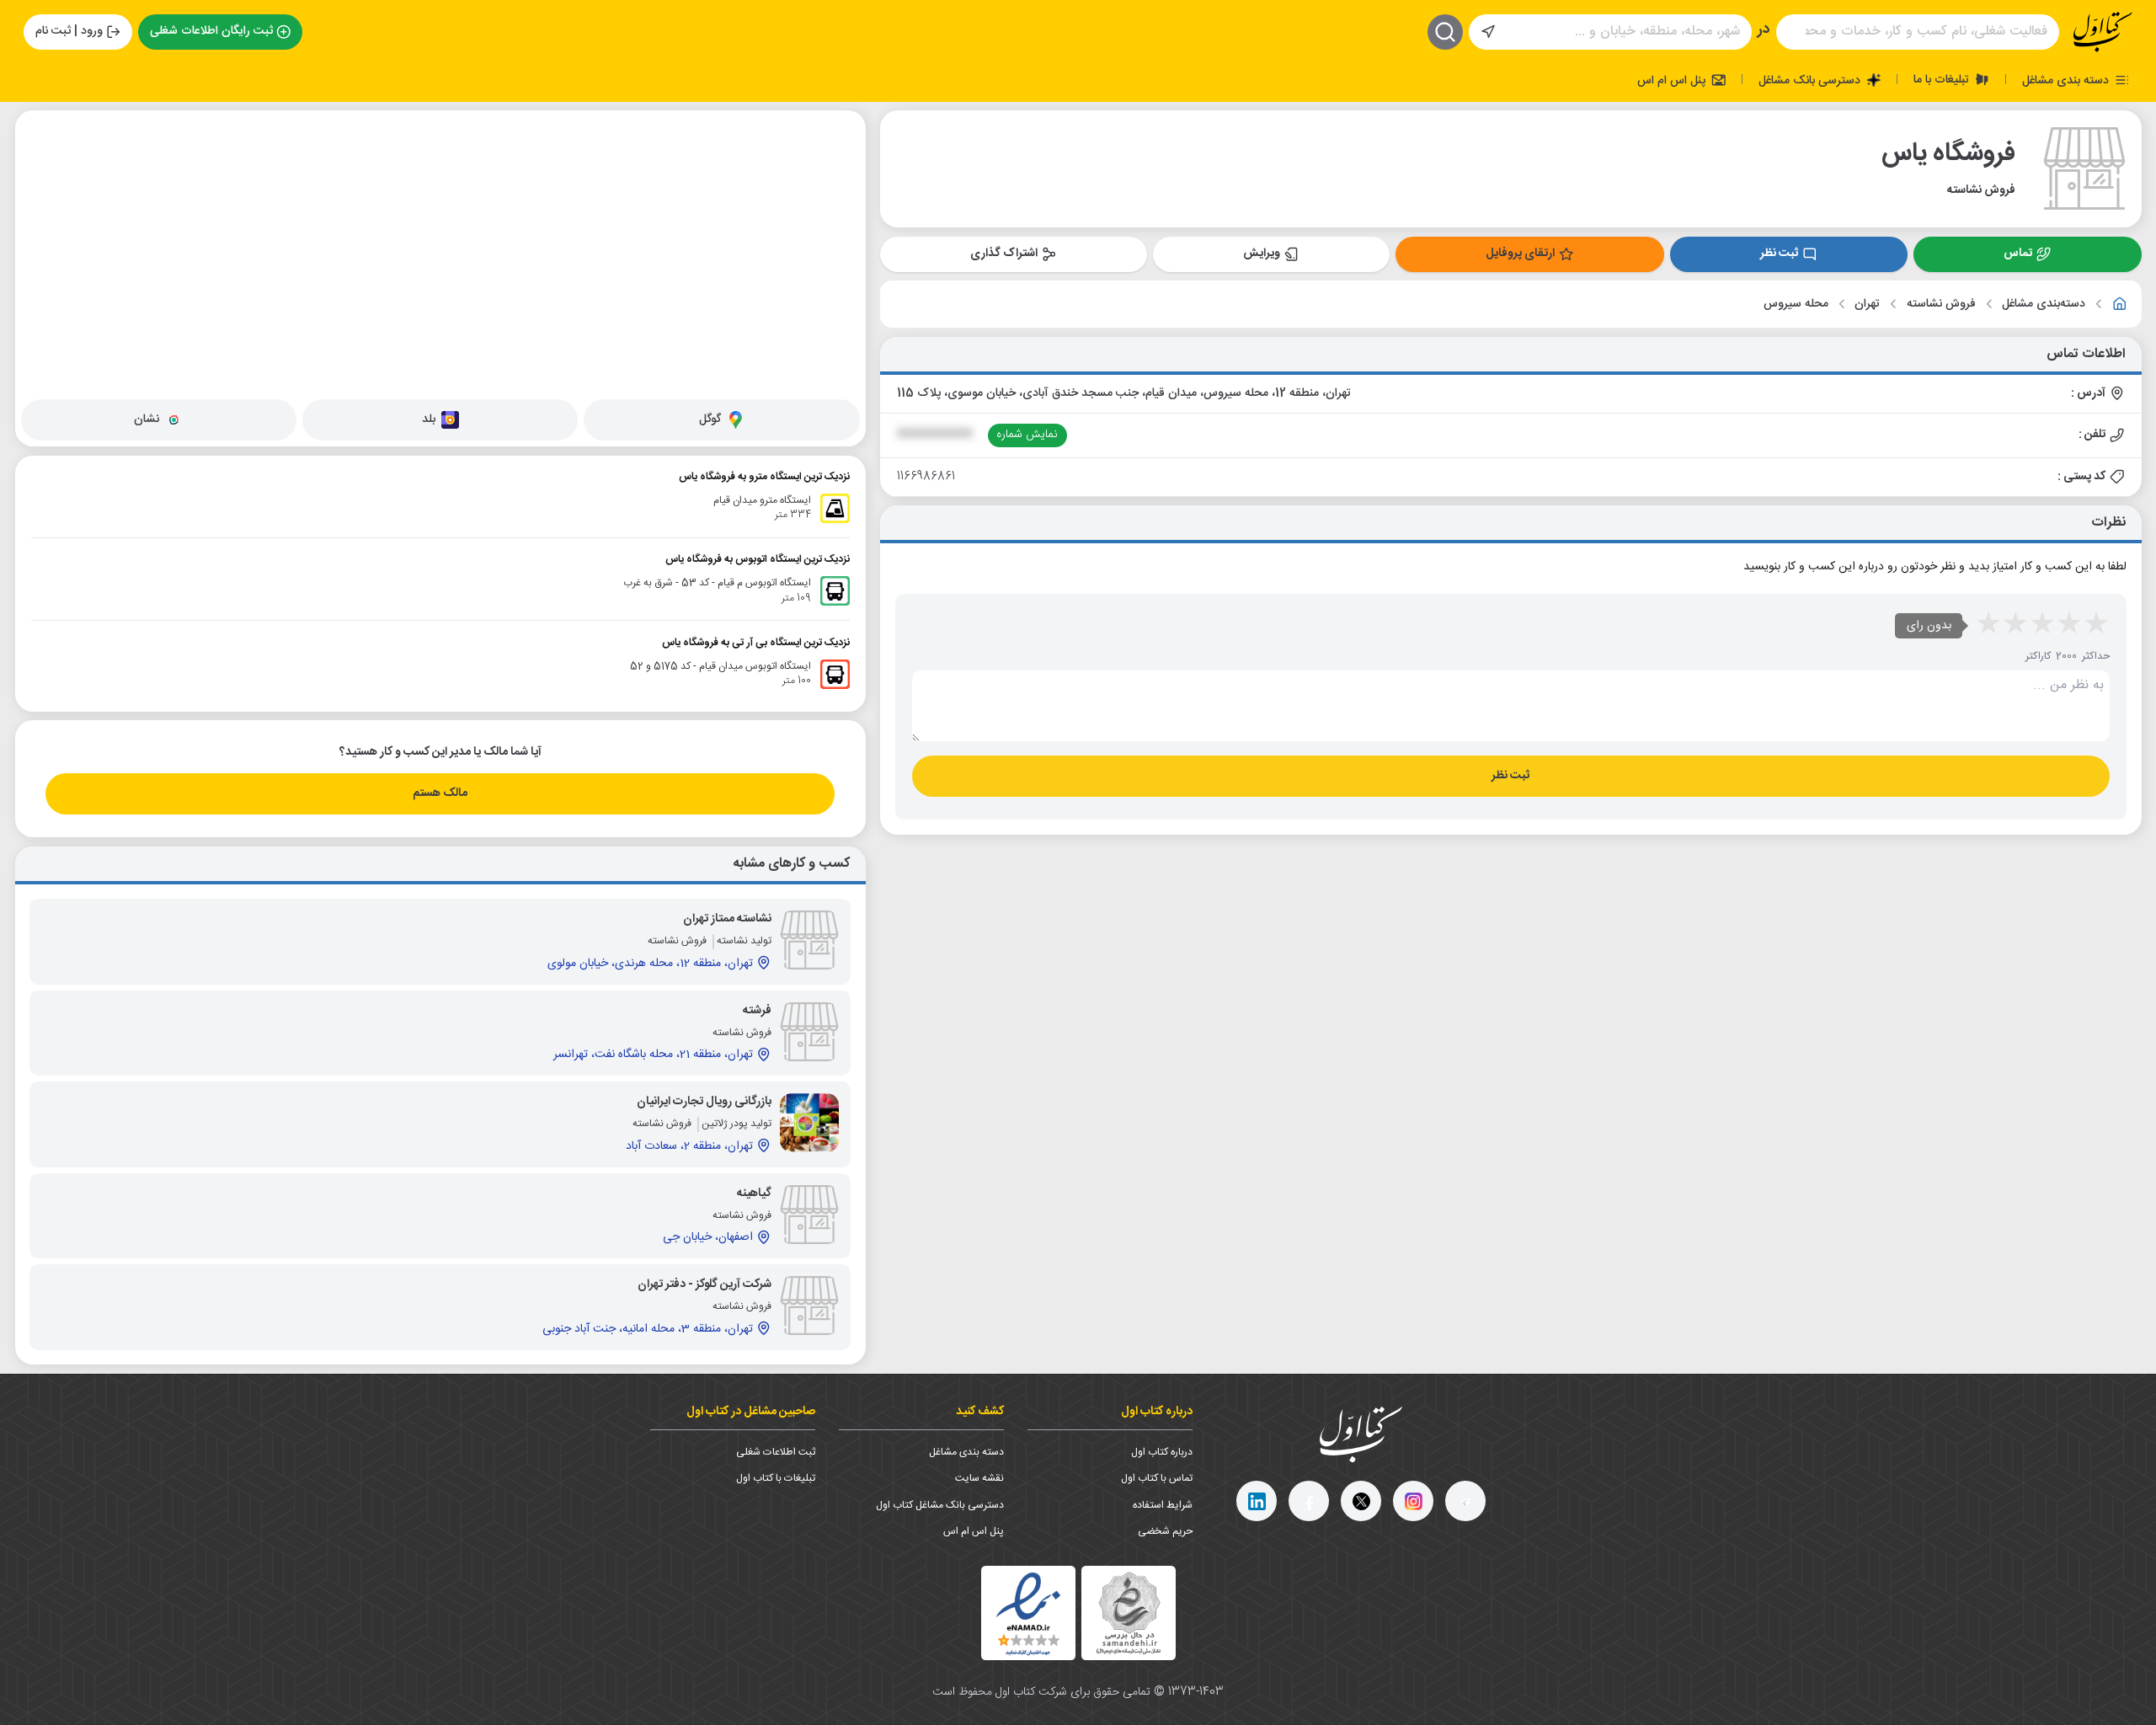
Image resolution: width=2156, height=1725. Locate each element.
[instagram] (1413, 1501)
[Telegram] (1465, 1501)
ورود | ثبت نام (69, 31)
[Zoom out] (41, 169)
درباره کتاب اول (1162, 1452)
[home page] (2103, 32)
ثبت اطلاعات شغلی (776, 1452)
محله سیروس (1796, 304)
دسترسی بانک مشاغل (1811, 80)
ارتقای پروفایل (1520, 254)
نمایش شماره (1027, 435)
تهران (1867, 304)
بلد (429, 419)
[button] (296, 228)
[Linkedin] (1257, 1501)
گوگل (710, 419)
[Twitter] (1361, 1501)
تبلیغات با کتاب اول (776, 1478)
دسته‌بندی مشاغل (2044, 304)
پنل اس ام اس (1673, 80)
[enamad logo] (1028, 1613)
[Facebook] (1309, 1501)
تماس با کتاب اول (1157, 1478)
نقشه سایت (979, 1478)
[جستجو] (1445, 32)
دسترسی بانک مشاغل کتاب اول (940, 1505)
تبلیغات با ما (1943, 79)
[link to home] (2120, 304)
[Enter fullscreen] (41, 211)
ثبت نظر (1779, 254)
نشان (147, 419)
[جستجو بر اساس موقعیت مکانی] (1488, 32)
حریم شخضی (1165, 1531)
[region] (440, 252)
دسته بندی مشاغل (2067, 80)
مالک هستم (440, 793)
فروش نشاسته (1941, 304)
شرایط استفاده (1163, 1505)
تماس (2018, 254)
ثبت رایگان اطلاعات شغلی (211, 31)
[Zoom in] (41, 136)
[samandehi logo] (1129, 1613)
